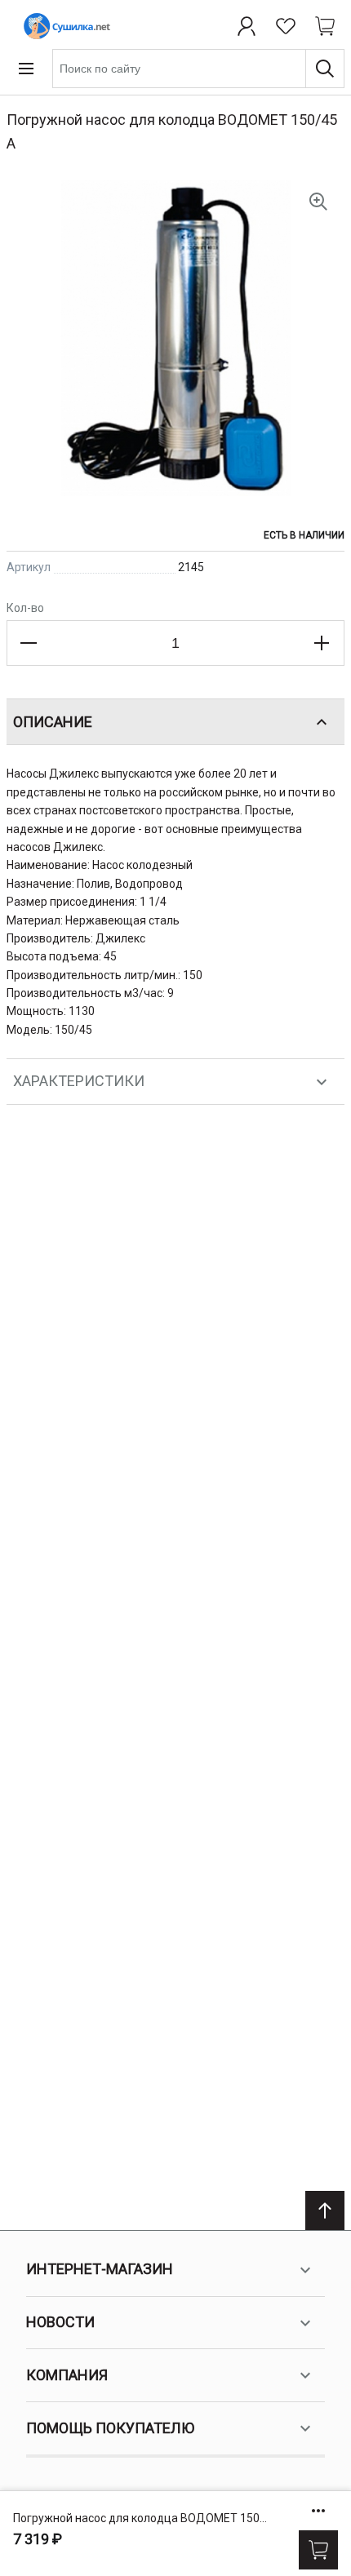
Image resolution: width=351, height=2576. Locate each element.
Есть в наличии (304, 535)
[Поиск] (325, 69)
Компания (67, 2375)
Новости (60, 2322)
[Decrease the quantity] (29, 643)
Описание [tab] (53, 722)
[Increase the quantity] (322, 643)
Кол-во (25, 608)
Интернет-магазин (100, 2269)
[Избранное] (286, 26)
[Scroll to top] (325, 2210)
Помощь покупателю (110, 2428)
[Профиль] (247, 26)
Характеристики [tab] (79, 1081)
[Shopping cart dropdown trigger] (325, 26)
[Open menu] (26, 69)
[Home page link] (64, 26)
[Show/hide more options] (318, 2511)
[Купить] (318, 2550)
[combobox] (198, 69)
